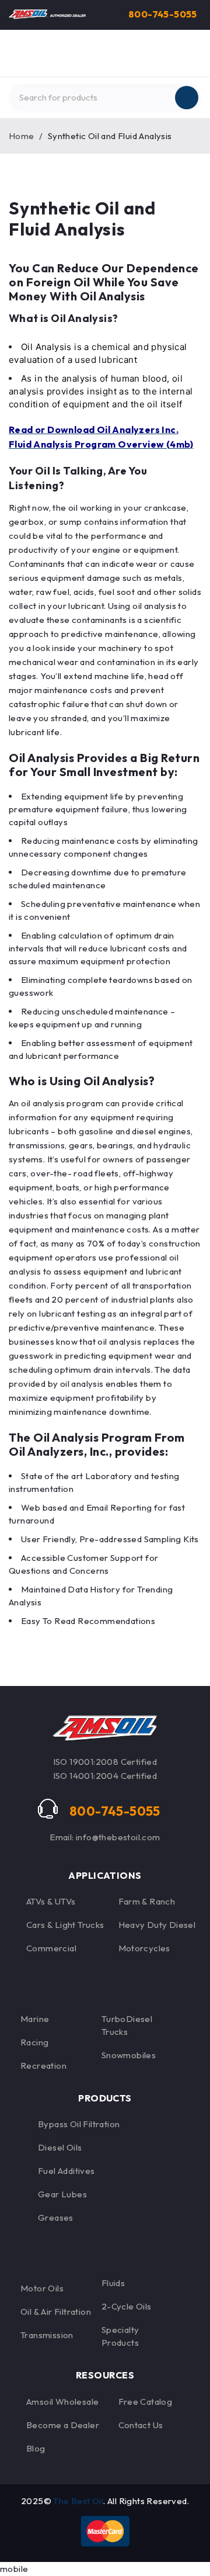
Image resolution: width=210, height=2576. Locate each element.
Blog (36, 2448)
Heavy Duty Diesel (157, 1925)
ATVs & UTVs (51, 1901)
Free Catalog (146, 2402)
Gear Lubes (62, 2194)
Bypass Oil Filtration (79, 2124)
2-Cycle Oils (127, 2306)
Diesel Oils (60, 2147)
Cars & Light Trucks (65, 1925)
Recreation (43, 2066)
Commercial (51, 1948)
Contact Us (141, 2425)
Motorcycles (144, 1948)
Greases (56, 2217)
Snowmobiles (129, 2055)
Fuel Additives (66, 2171)
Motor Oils (42, 2288)
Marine (35, 2019)
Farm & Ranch (147, 1901)
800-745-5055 (163, 14)
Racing (34, 2042)
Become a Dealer (63, 2425)
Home (22, 136)
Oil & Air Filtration (56, 2312)
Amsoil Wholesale (62, 2402)
